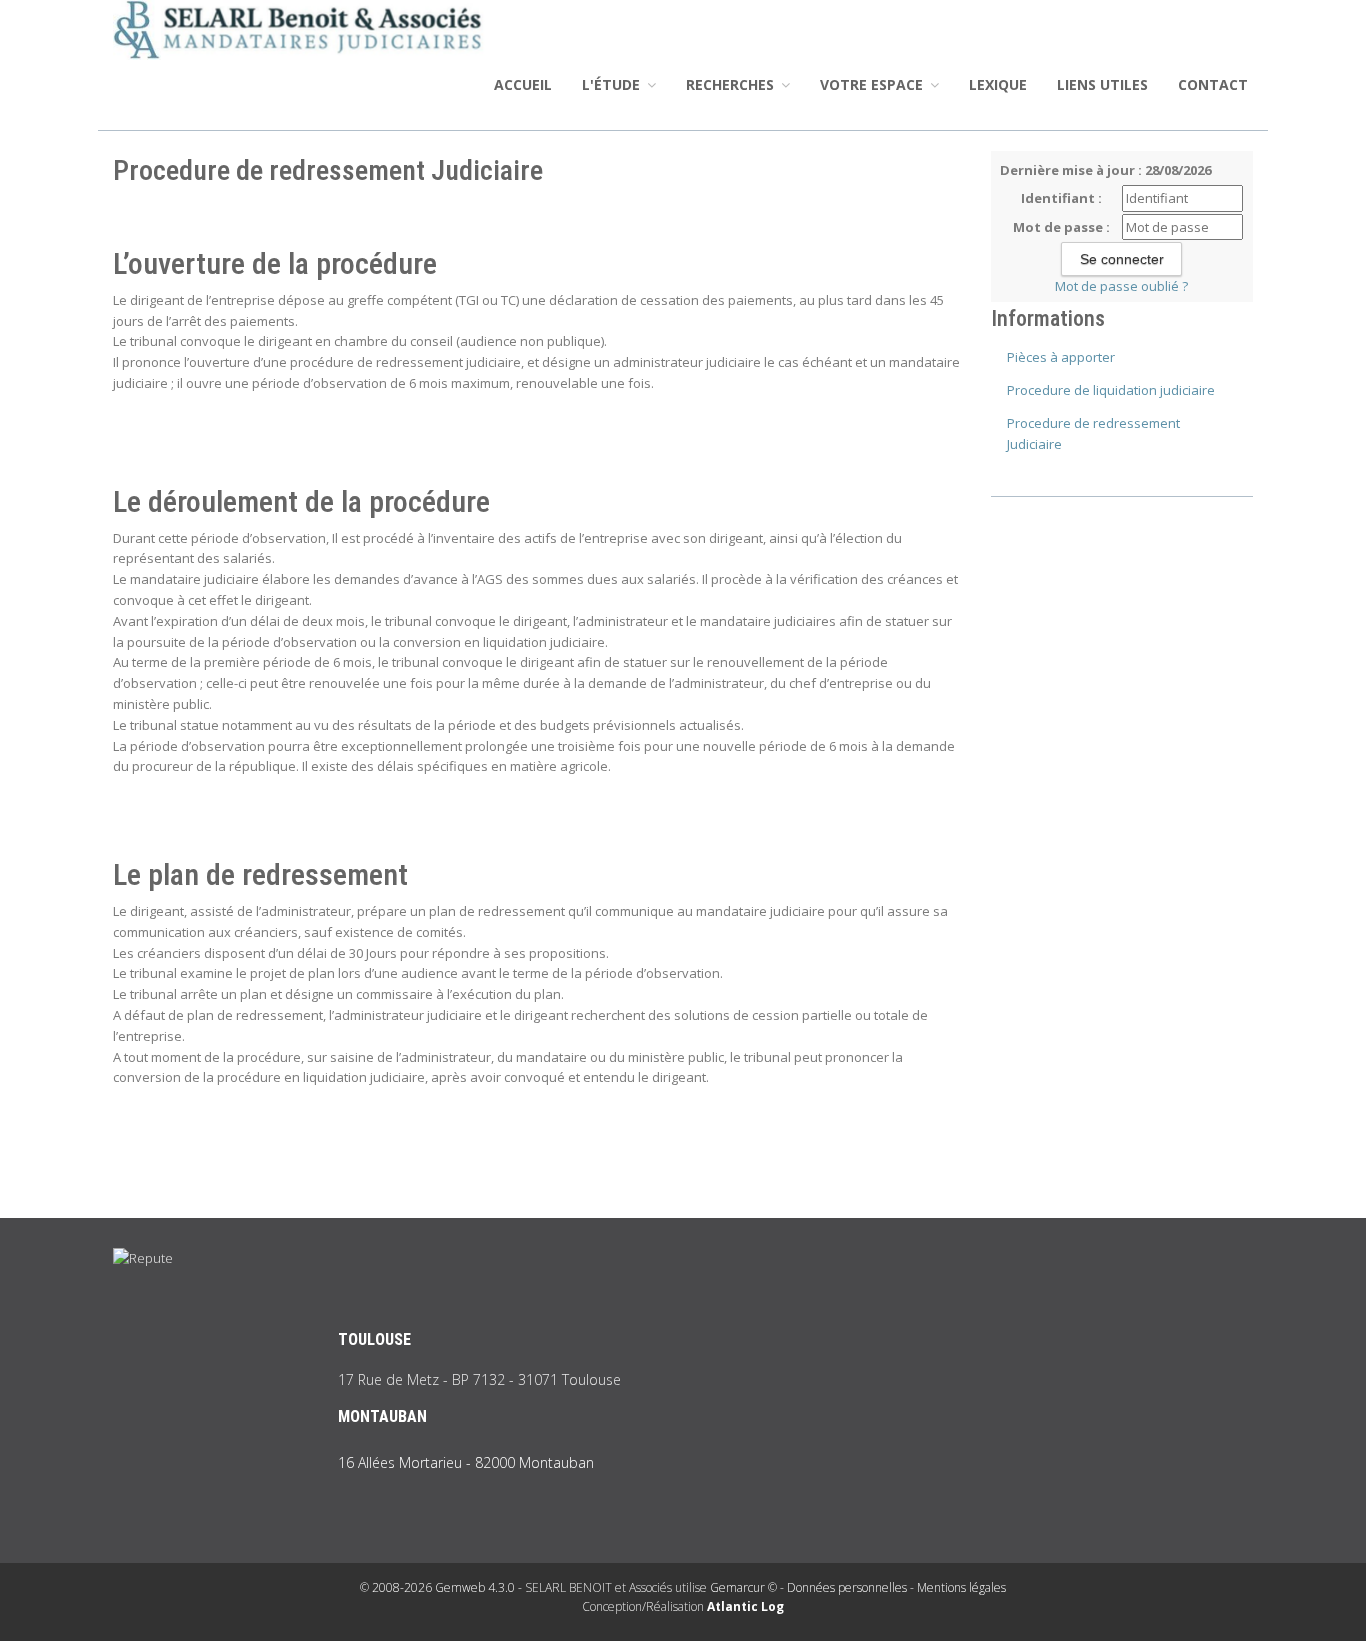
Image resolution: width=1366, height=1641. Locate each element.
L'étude (613, 84)
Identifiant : (1061, 198)
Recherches (732, 84)
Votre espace (873, 84)
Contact (1213, 84)
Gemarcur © (743, 1587)
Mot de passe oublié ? (1121, 286)
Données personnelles (847, 1587)
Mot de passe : (1061, 227)
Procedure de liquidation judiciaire (1111, 390)
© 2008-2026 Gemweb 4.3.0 (437, 1587)
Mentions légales (961, 1587)
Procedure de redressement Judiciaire (1093, 433)
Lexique (998, 84)
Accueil (523, 84)
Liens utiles (1102, 84)
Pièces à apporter (1061, 357)
